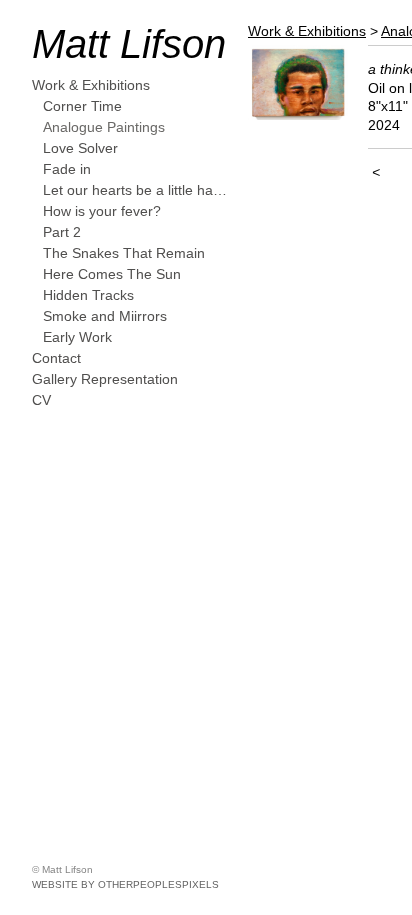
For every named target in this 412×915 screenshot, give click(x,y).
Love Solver (80, 148)
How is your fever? (102, 211)
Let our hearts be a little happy (138, 190)
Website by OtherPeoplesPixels (125, 884)
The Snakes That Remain (124, 253)
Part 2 (62, 232)
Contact (56, 358)
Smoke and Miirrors (105, 316)
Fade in (67, 169)
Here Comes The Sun (112, 274)
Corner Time (82, 106)
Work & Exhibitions (91, 85)
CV (41, 400)
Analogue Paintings (104, 127)
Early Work (77, 337)
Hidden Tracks (88, 295)
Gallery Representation (105, 379)
